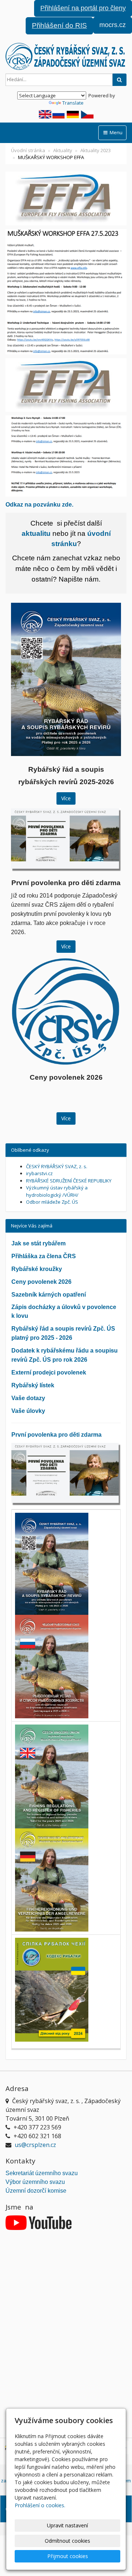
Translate (73, 103)
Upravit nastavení (67, 2525)
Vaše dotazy (28, 1398)
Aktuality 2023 (96, 150)
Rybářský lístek (33, 1385)
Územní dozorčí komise (36, 2191)
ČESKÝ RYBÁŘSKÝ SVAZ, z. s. (57, 1166)
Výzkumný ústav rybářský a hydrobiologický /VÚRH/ (57, 1191)
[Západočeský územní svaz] (66, 56)
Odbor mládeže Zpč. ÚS (52, 1202)
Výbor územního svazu (35, 2182)
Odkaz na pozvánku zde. (39, 505)
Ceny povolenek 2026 (41, 1282)
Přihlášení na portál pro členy (83, 8)
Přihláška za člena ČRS (44, 1256)
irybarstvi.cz (39, 1173)
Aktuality (63, 150)
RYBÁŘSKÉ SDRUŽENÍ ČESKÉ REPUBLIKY (69, 1181)
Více (66, 798)
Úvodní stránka (28, 150)
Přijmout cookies (68, 2556)
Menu (115, 132)
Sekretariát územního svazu (42, 2173)
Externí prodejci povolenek (49, 1372)
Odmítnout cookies (67, 2541)
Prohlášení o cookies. (40, 2505)
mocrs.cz (113, 25)
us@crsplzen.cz (35, 2145)
